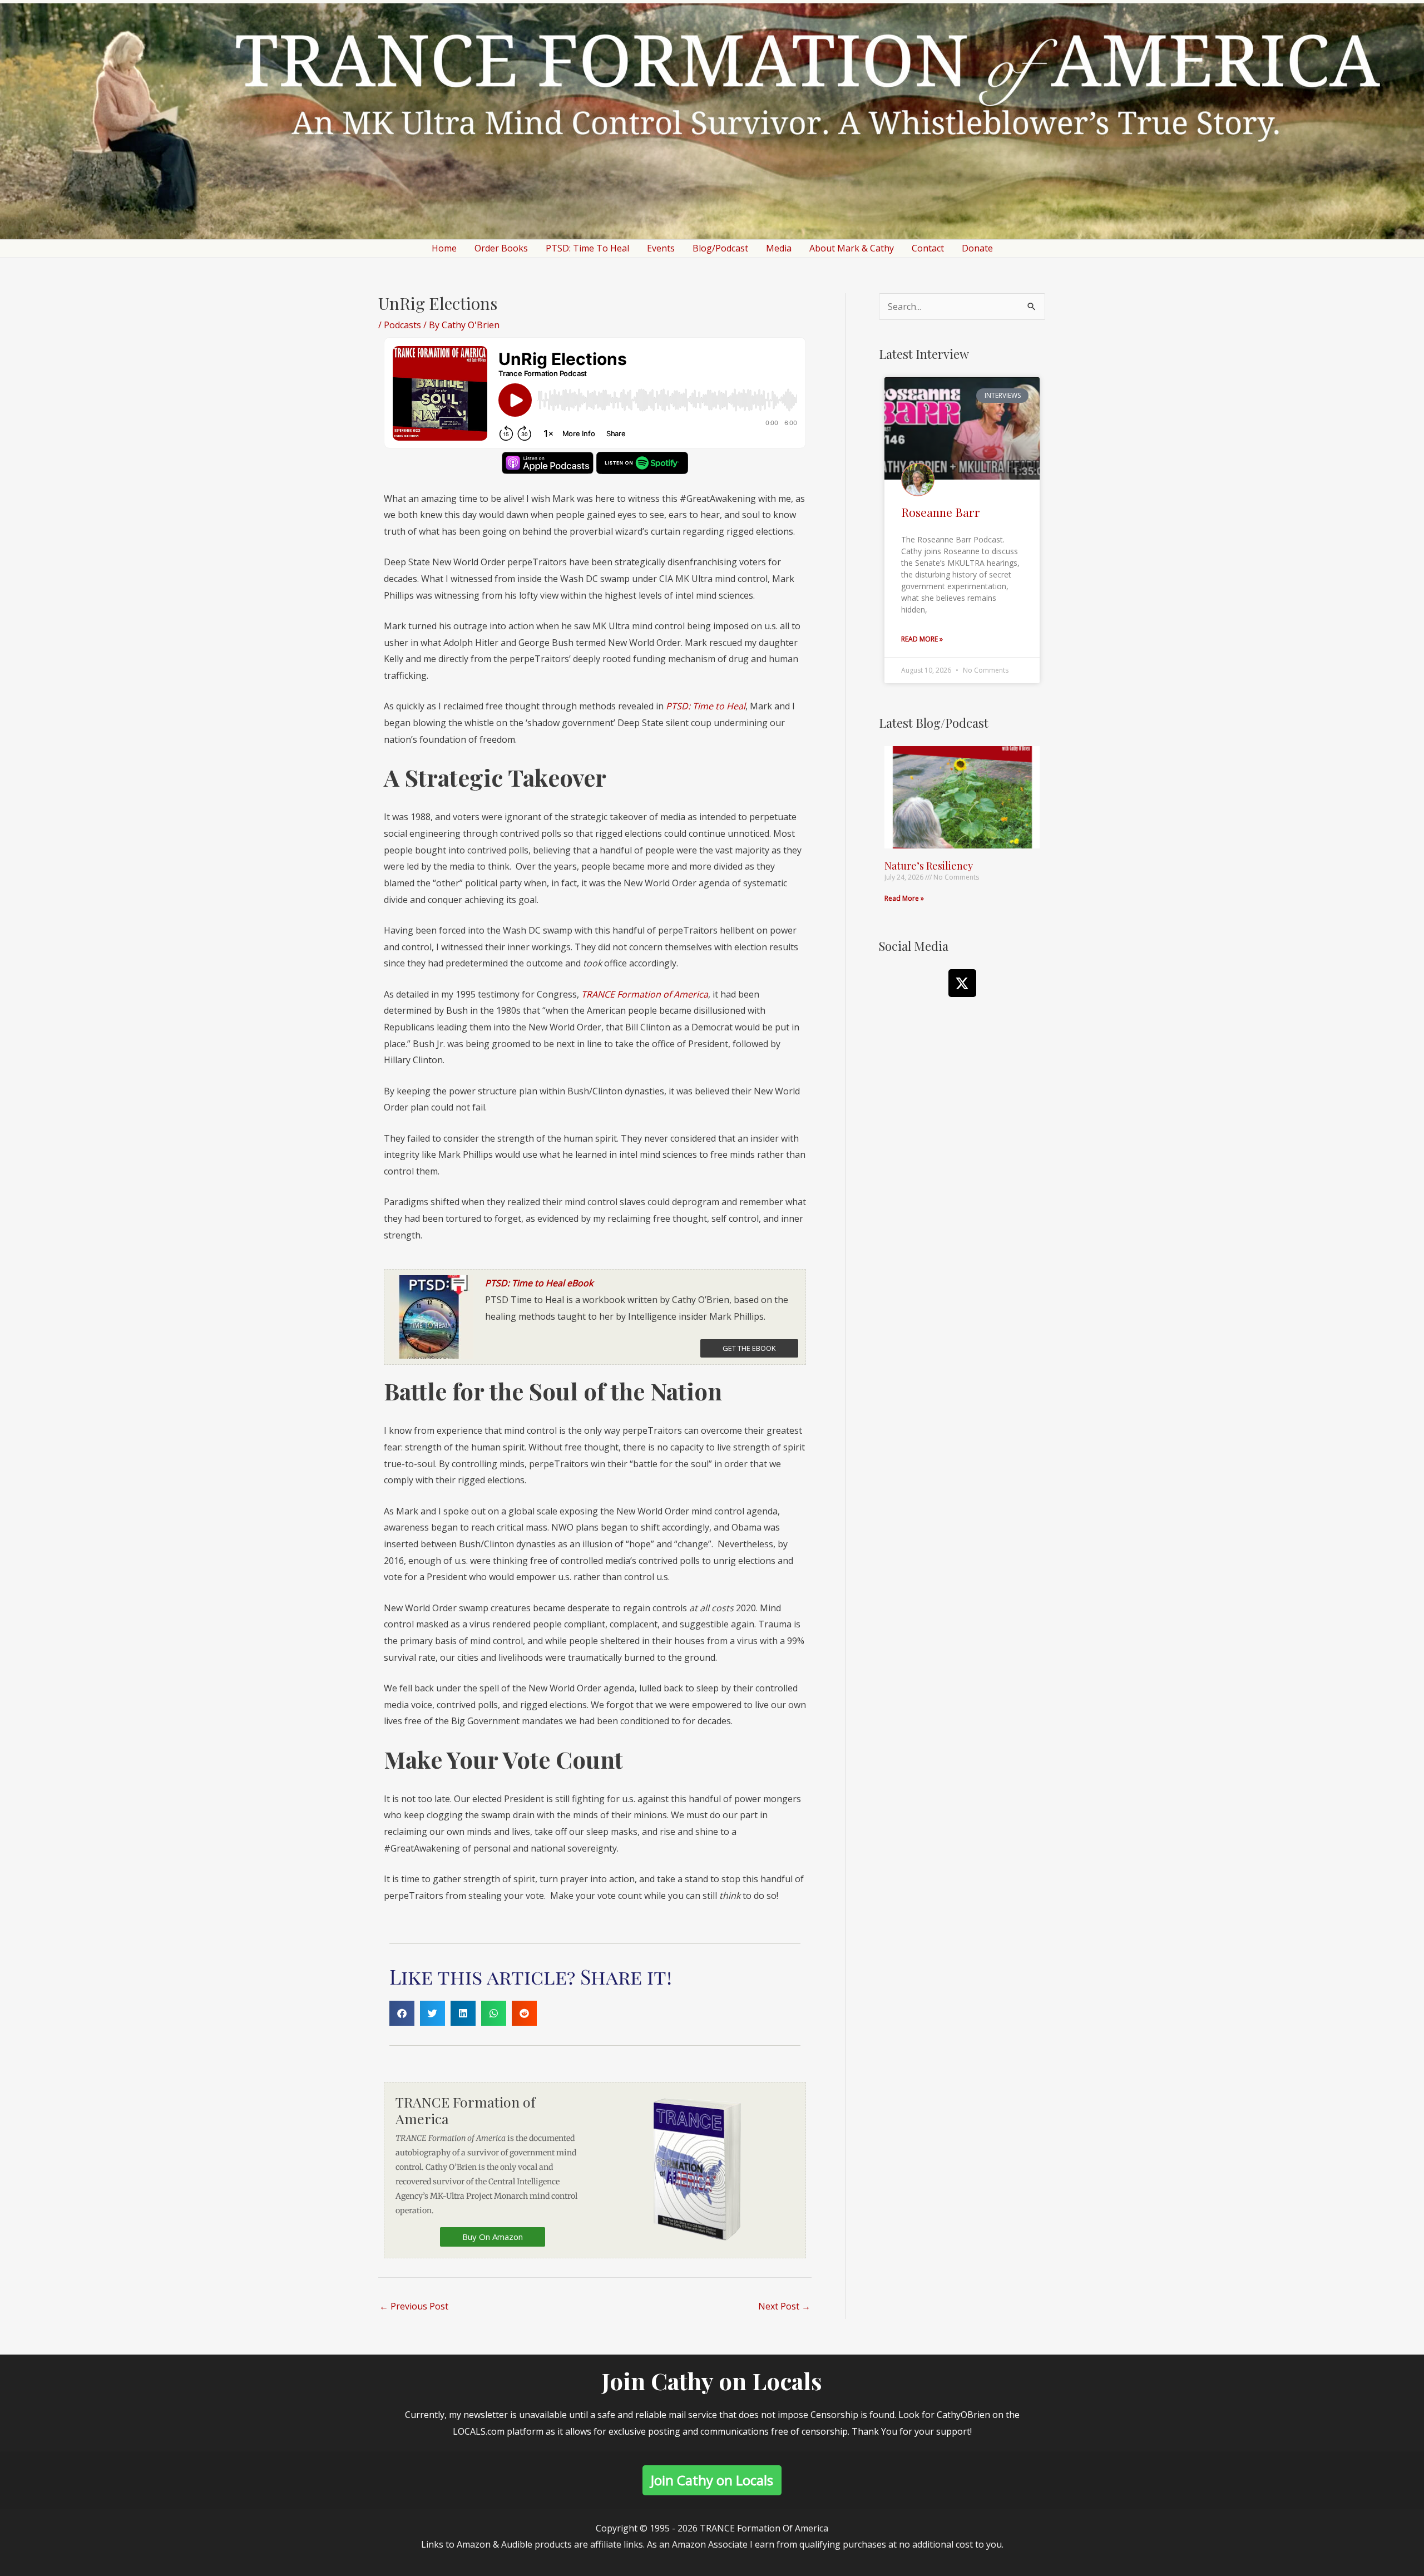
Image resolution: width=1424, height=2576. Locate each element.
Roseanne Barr (941, 512)
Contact (928, 248)
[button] (402, 2013)
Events (661, 248)
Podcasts (402, 325)
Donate (977, 248)
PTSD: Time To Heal (587, 248)
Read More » (922, 639)
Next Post (784, 2306)
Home (444, 248)
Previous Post (414, 2306)
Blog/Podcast (720, 248)
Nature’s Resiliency (929, 866)
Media (779, 248)
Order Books (501, 248)
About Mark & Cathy (852, 248)
